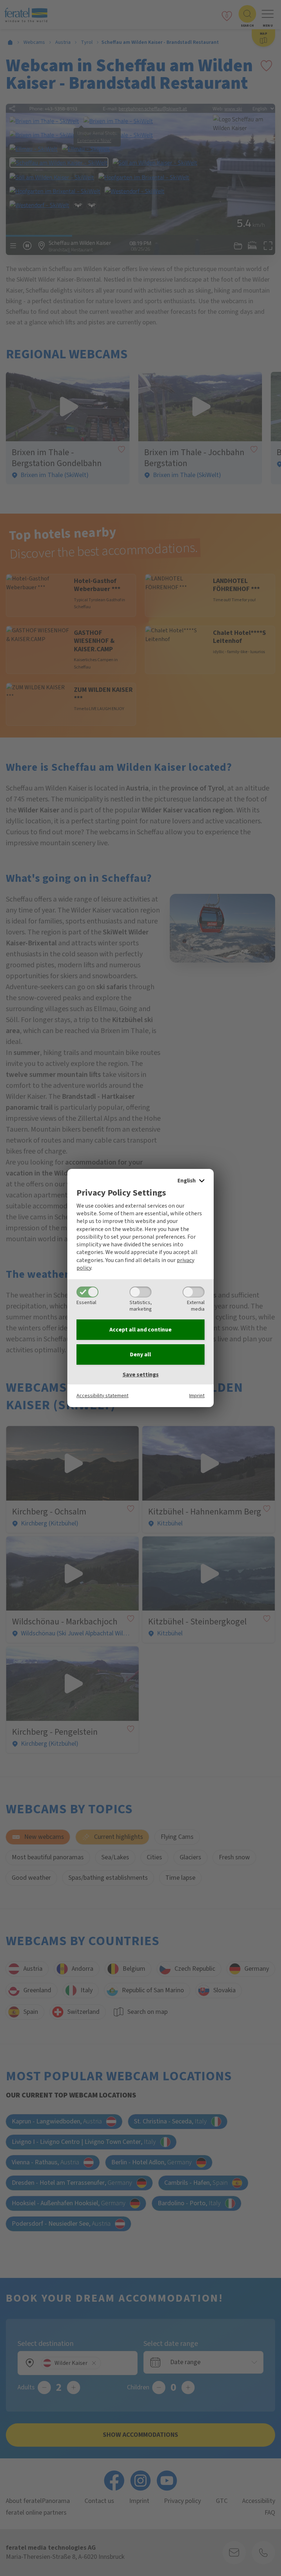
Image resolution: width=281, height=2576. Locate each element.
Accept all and (140, 1330)
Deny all (140, 1354)
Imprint (197, 1396)
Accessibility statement (102, 1396)
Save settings (141, 1375)
